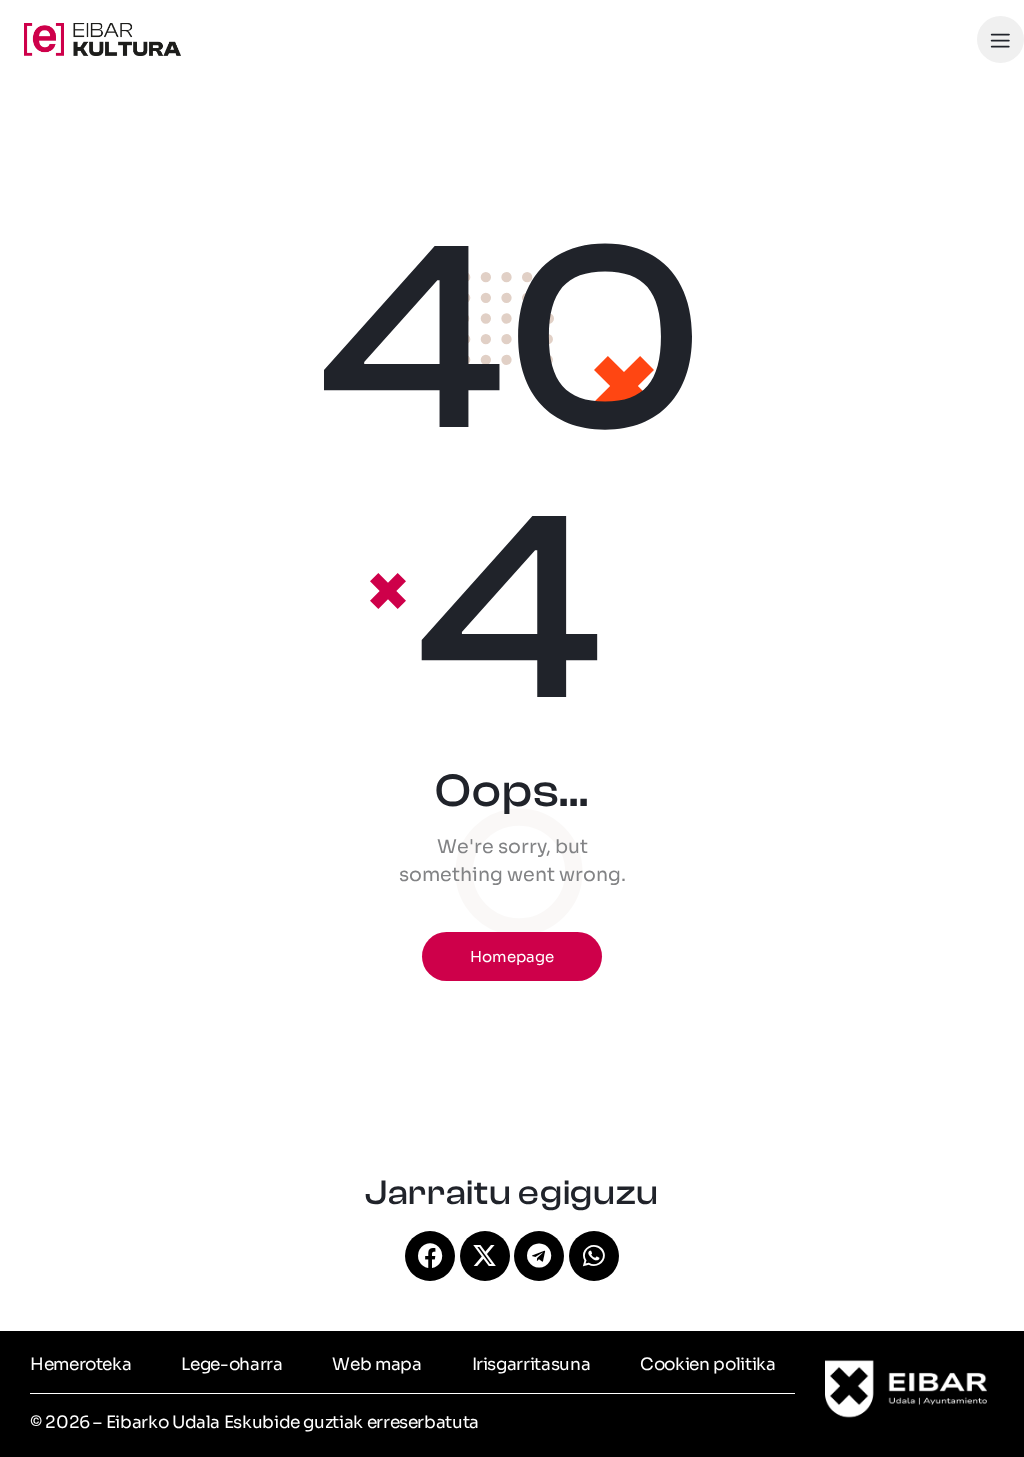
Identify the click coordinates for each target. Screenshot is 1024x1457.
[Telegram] (539, 1256)
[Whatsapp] (594, 1256)
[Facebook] (430, 1256)
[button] (1000, 39)
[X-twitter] (485, 1256)
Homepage (512, 956)
